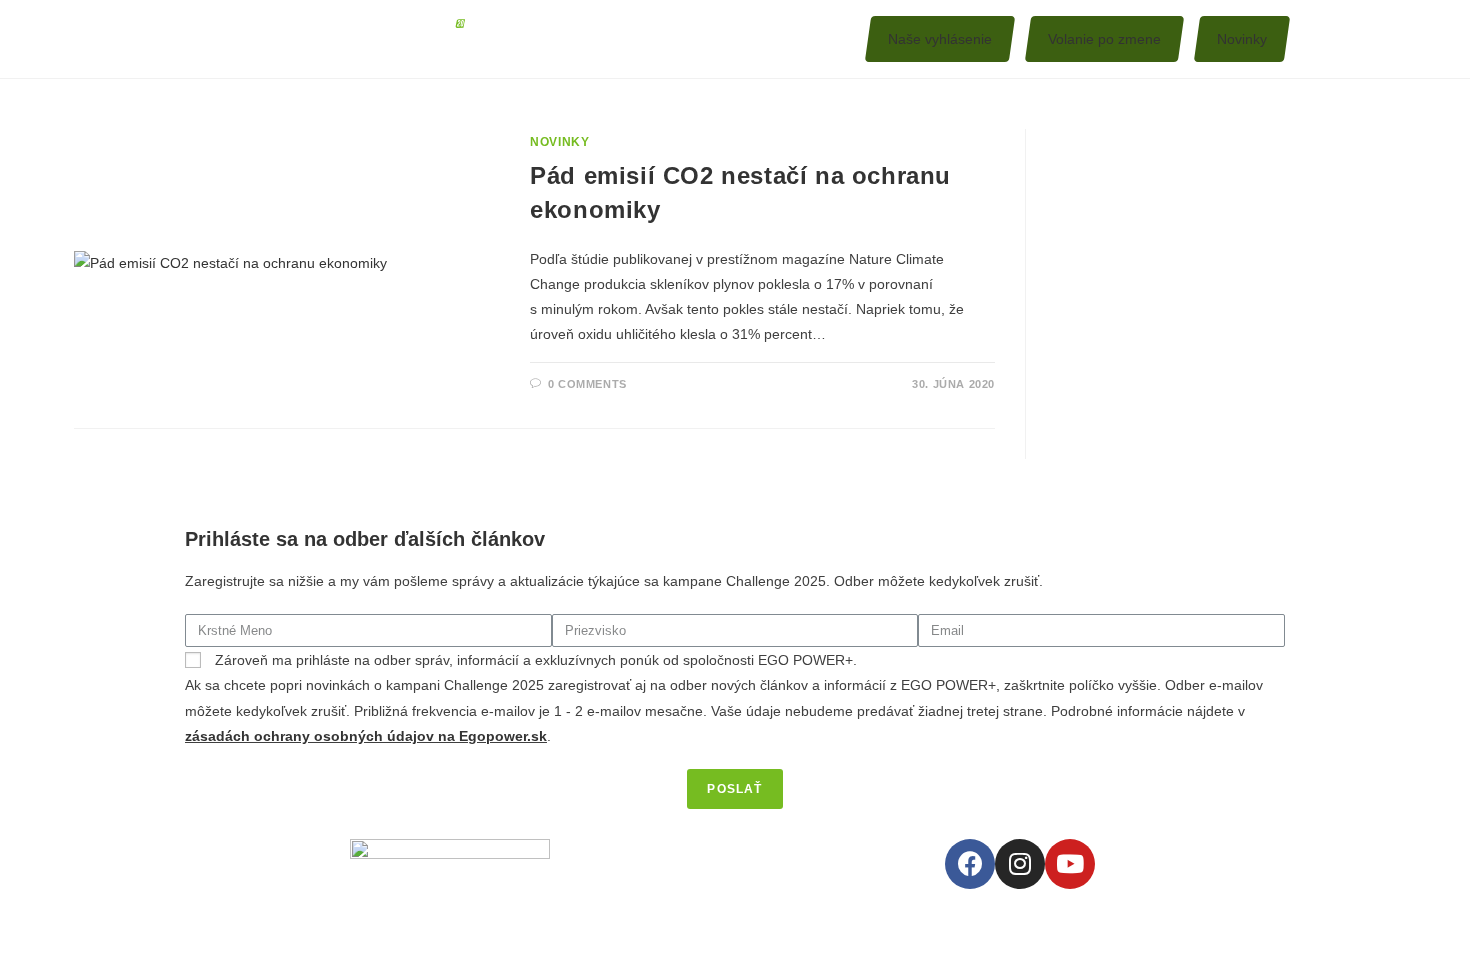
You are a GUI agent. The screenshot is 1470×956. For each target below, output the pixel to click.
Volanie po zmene (1104, 39)
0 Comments (587, 384)
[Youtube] (1070, 864)
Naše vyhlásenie (940, 39)
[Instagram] (1020, 864)
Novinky (1242, 39)
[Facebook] (970, 864)
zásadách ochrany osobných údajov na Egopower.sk (366, 736)
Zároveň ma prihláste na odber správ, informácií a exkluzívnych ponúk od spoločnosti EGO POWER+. (536, 660)
